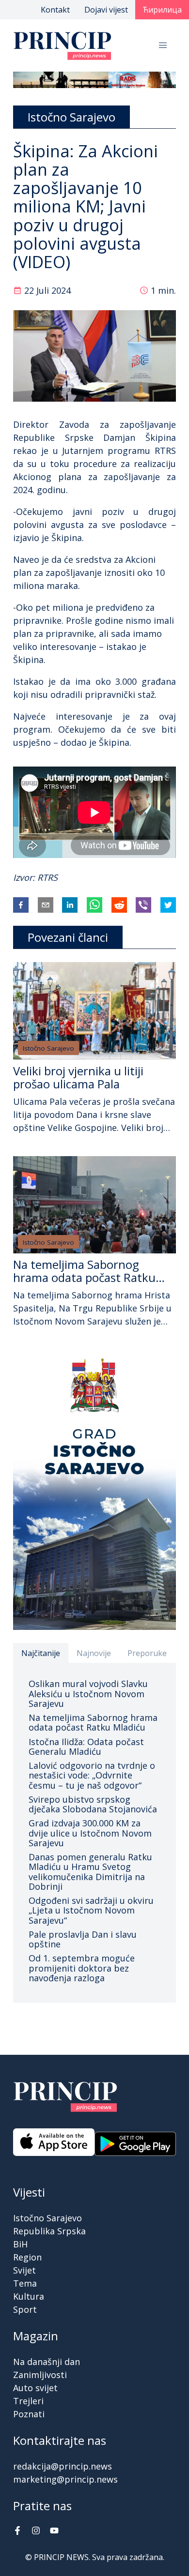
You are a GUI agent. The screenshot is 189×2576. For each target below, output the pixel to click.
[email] (46, 905)
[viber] (143, 905)
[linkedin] (70, 905)
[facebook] (21, 905)
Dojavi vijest (106, 10)
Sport (25, 2309)
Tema (25, 2283)
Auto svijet (35, 2388)
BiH (20, 2244)
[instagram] (36, 2531)
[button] (163, 45)
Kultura (29, 2296)
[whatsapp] (94, 905)
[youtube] (54, 2531)
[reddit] (119, 905)
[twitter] (168, 905)
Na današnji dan (47, 2362)
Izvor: (25, 877)
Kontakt (55, 10)
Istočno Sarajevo (48, 1048)
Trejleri (28, 2401)
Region (27, 2257)
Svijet (24, 2270)
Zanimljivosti (40, 2375)
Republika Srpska (49, 2231)
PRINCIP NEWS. (62, 2557)
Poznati (29, 2414)
